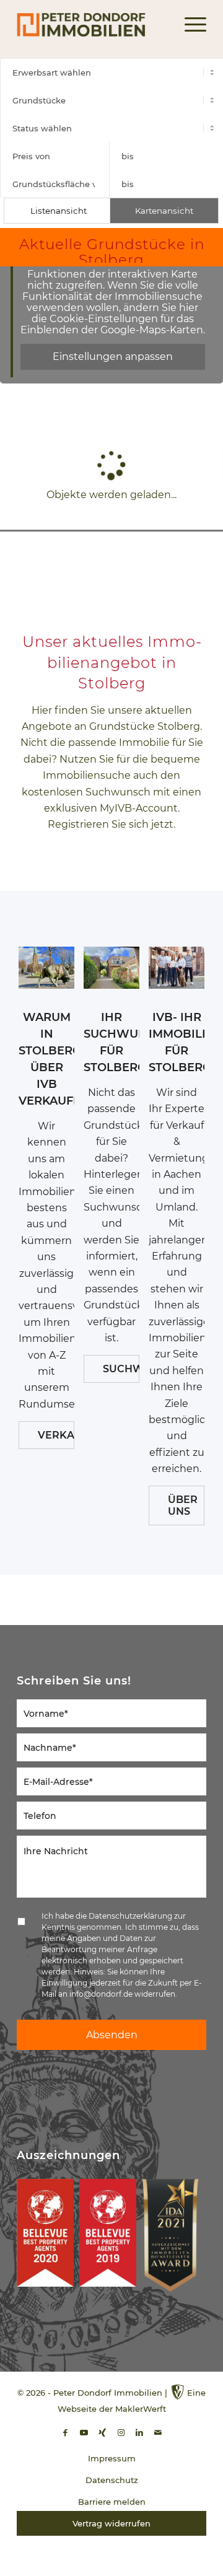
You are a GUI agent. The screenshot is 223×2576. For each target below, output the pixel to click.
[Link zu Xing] (102, 2433)
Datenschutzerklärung (130, 1916)
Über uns (183, 1505)
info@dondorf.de (101, 1994)
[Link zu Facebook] (65, 2433)
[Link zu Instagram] (121, 2433)
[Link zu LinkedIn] (139, 2433)
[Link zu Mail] (158, 2433)
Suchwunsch (121, 1369)
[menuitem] (189, 25)
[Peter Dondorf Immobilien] (93, 25)
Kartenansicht (164, 211)
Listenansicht (59, 211)
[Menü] (189, 25)
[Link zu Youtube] (84, 2433)
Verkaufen (56, 1435)
